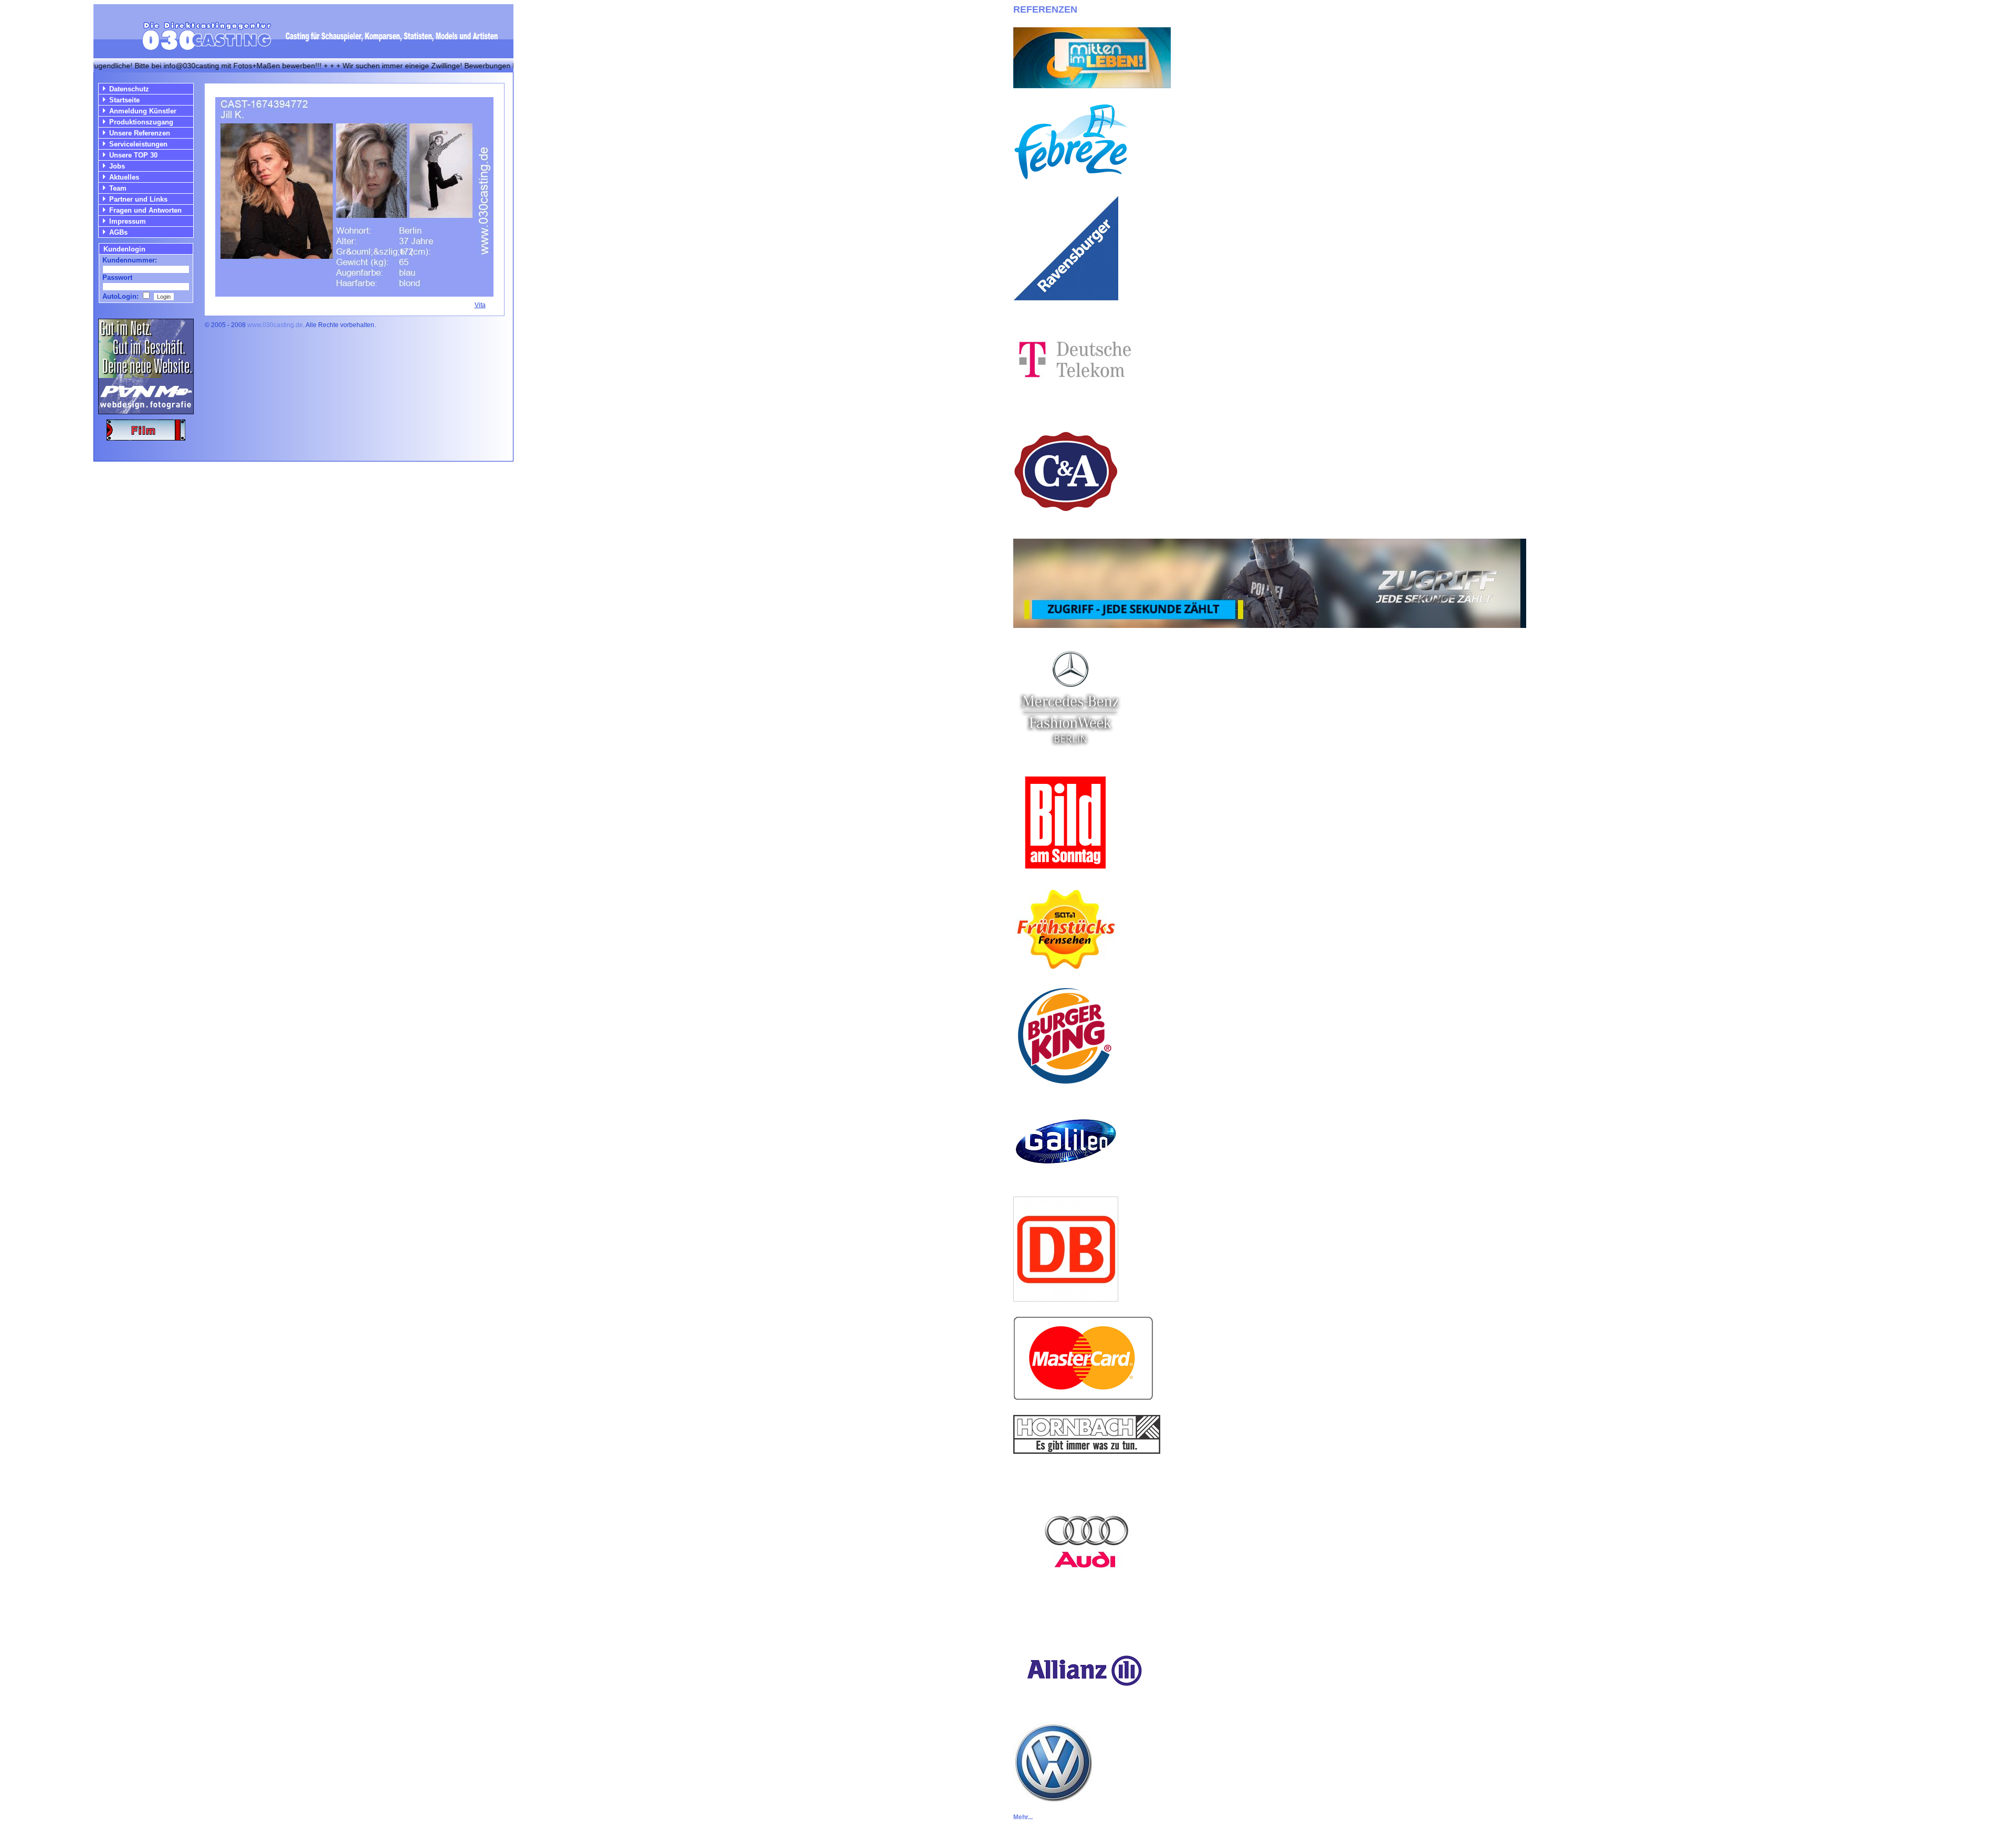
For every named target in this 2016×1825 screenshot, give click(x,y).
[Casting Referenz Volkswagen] (1053, 1798)
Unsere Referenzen (140, 133)
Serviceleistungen (138, 144)
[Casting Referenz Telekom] (1073, 401)
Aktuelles (124, 177)
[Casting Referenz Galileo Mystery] (1066, 1179)
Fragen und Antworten (145, 210)
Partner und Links (138, 199)
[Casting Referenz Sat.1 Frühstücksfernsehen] (1066, 966)
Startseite (124, 100)
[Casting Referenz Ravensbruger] (1066, 297)
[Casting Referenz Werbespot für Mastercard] (1083, 1397)
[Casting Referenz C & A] (1066, 521)
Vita (480, 305)
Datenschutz (129, 89)
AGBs (118, 232)
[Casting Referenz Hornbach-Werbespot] (1087, 1451)
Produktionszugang (141, 122)
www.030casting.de (275, 325)
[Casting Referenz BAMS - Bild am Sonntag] (1066, 872)
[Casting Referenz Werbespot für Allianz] (1083, 1705)
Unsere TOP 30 (133, 155)
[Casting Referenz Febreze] (1071, 178)
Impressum (128, 221)
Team (118, 188)
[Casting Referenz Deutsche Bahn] (1066, 1299)
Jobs (117, 166)
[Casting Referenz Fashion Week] (1070, 753)
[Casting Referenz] (1270, 625)
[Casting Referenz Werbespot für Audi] (1087, 1613)
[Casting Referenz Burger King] (1066, 1085)
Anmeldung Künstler (143, 111)
